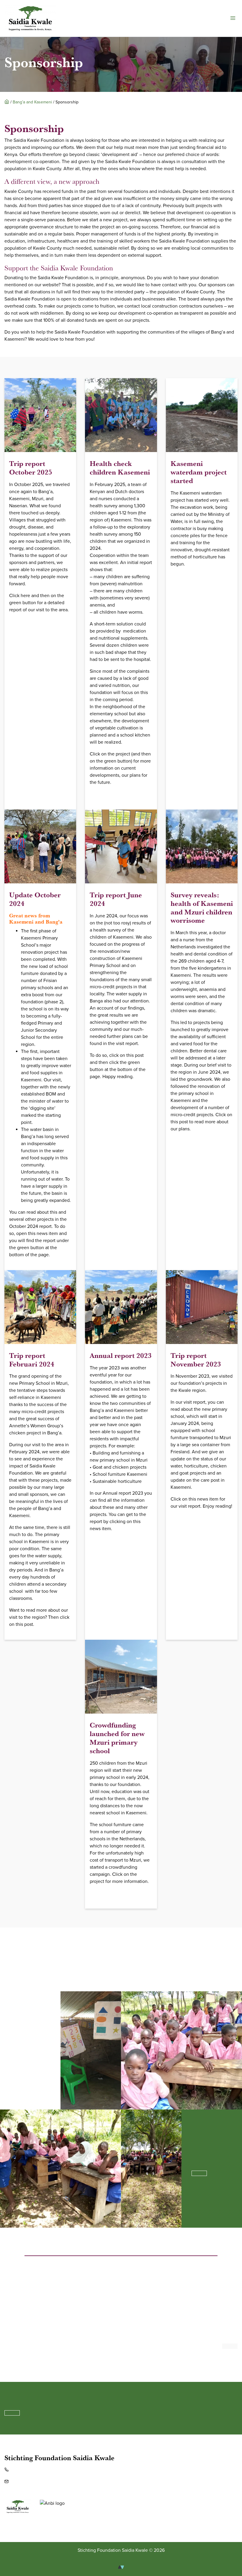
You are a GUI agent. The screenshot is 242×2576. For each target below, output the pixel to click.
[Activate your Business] (121, 2567)
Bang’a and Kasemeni (32, 102)
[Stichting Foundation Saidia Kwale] (30, 18)
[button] (233, 18)
